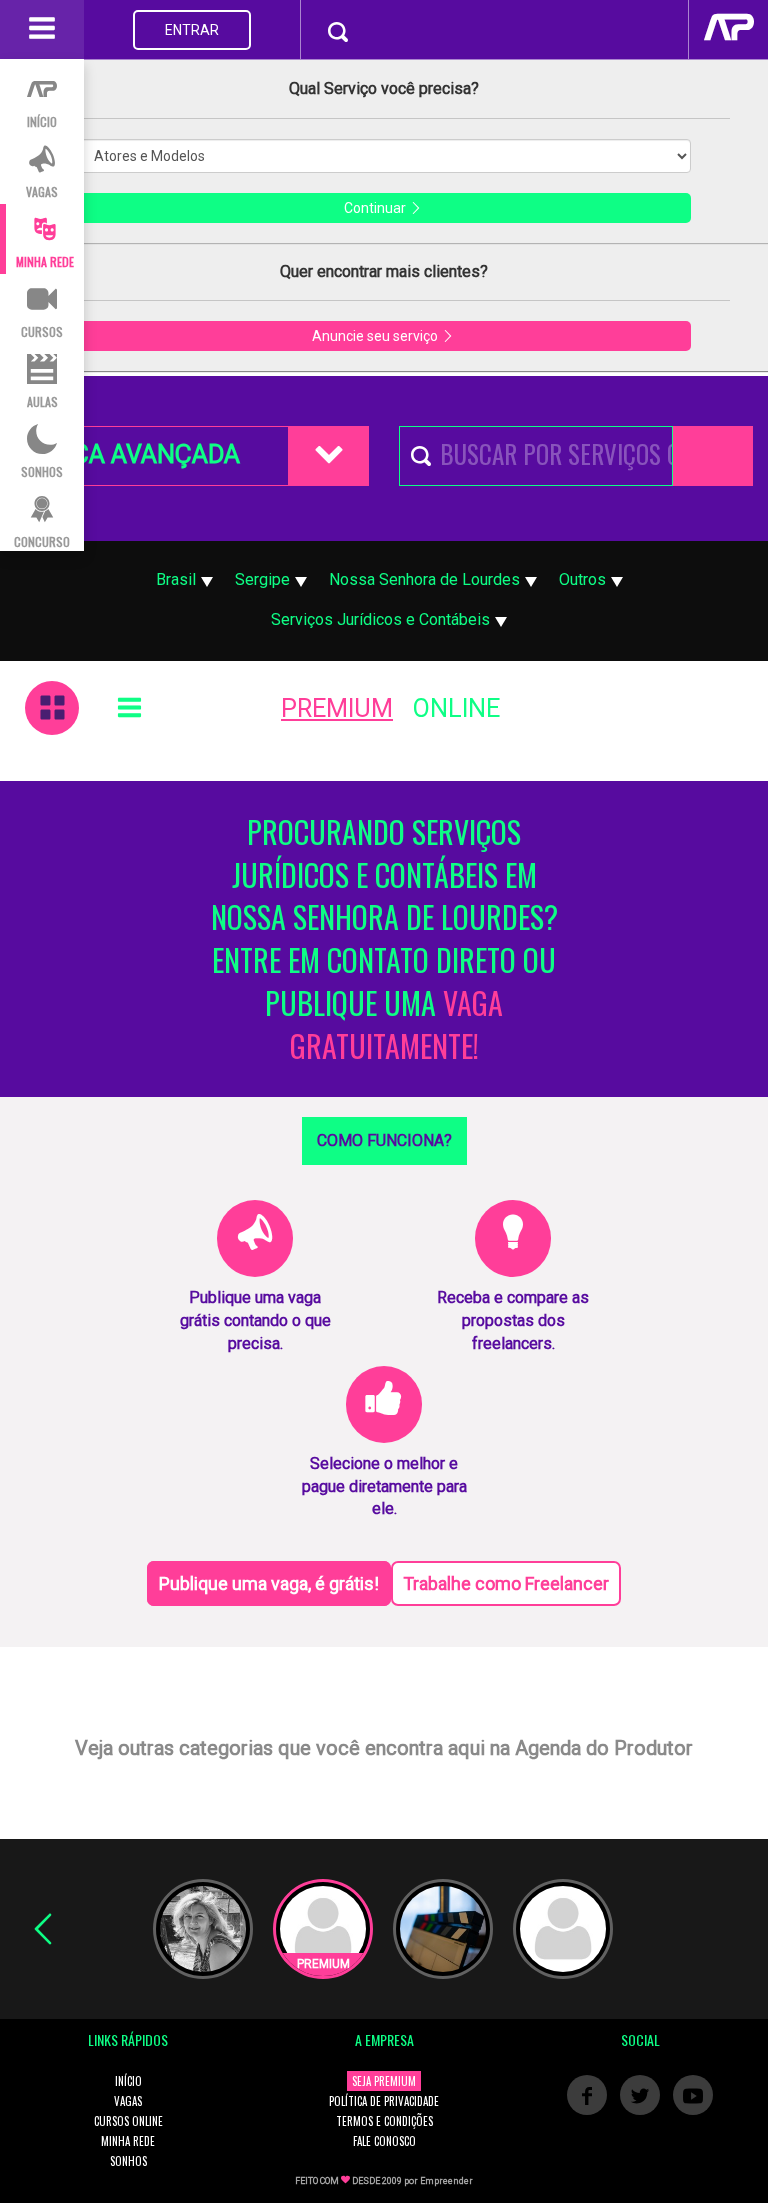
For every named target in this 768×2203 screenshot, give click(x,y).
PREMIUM (337, 708)
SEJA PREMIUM (384, 2081)
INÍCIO (128, 2081)
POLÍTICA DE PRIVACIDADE (384, 2101)
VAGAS (128, 2101)
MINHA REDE (128, 2141)
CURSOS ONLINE (128, 2121)
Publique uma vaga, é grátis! (269, 1583)
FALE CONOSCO (384, 2141)
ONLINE (456, 708)
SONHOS (128, 2161)
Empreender (446, 2181)
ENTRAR (192, 30)
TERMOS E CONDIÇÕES (384, 2121)
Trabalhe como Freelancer (506, 1583)
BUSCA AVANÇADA (133, 454)
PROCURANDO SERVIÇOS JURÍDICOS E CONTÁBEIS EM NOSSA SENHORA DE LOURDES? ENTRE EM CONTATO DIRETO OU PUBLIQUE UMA (384, 939)
